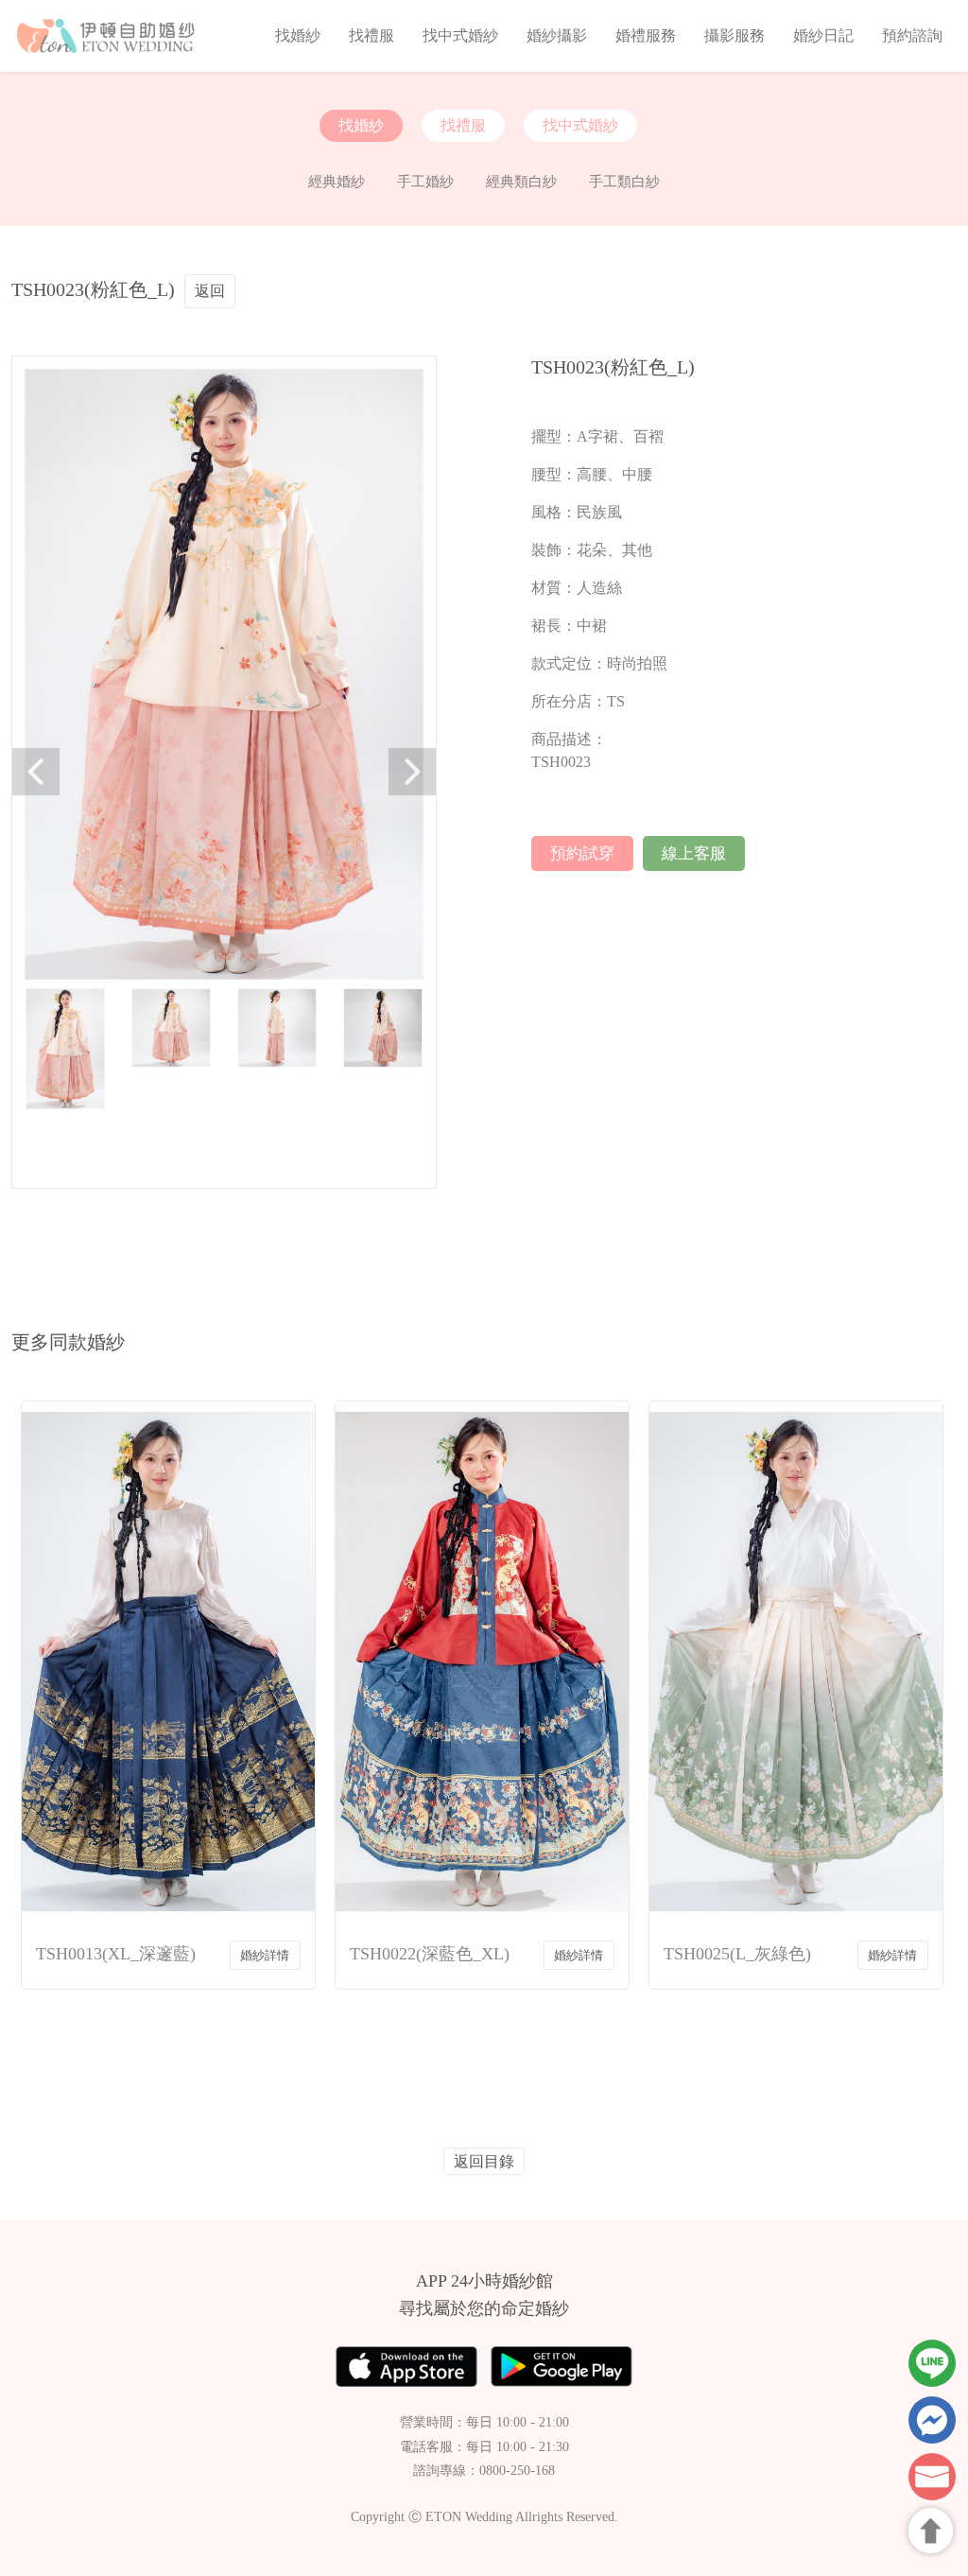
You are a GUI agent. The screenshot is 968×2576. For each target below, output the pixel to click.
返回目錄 (484, 2161)
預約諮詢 (912, 35)
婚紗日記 (823, 35)
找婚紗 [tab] (361, 125)
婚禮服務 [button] (646, 35)
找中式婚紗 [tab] (580, 125)
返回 (210, 291)
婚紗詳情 (265, 1955)
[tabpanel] (484, 182)
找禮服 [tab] (463, 125)
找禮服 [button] (372, 35)
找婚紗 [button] (298, 35)
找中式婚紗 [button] (460, 35)
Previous (36, 772)
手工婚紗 (425, 182)
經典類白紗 (521, 182)
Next (412, 772)
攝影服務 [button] (735, 35)
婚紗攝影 (557, 35)
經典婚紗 (337, 182)
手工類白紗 (624, 182)
